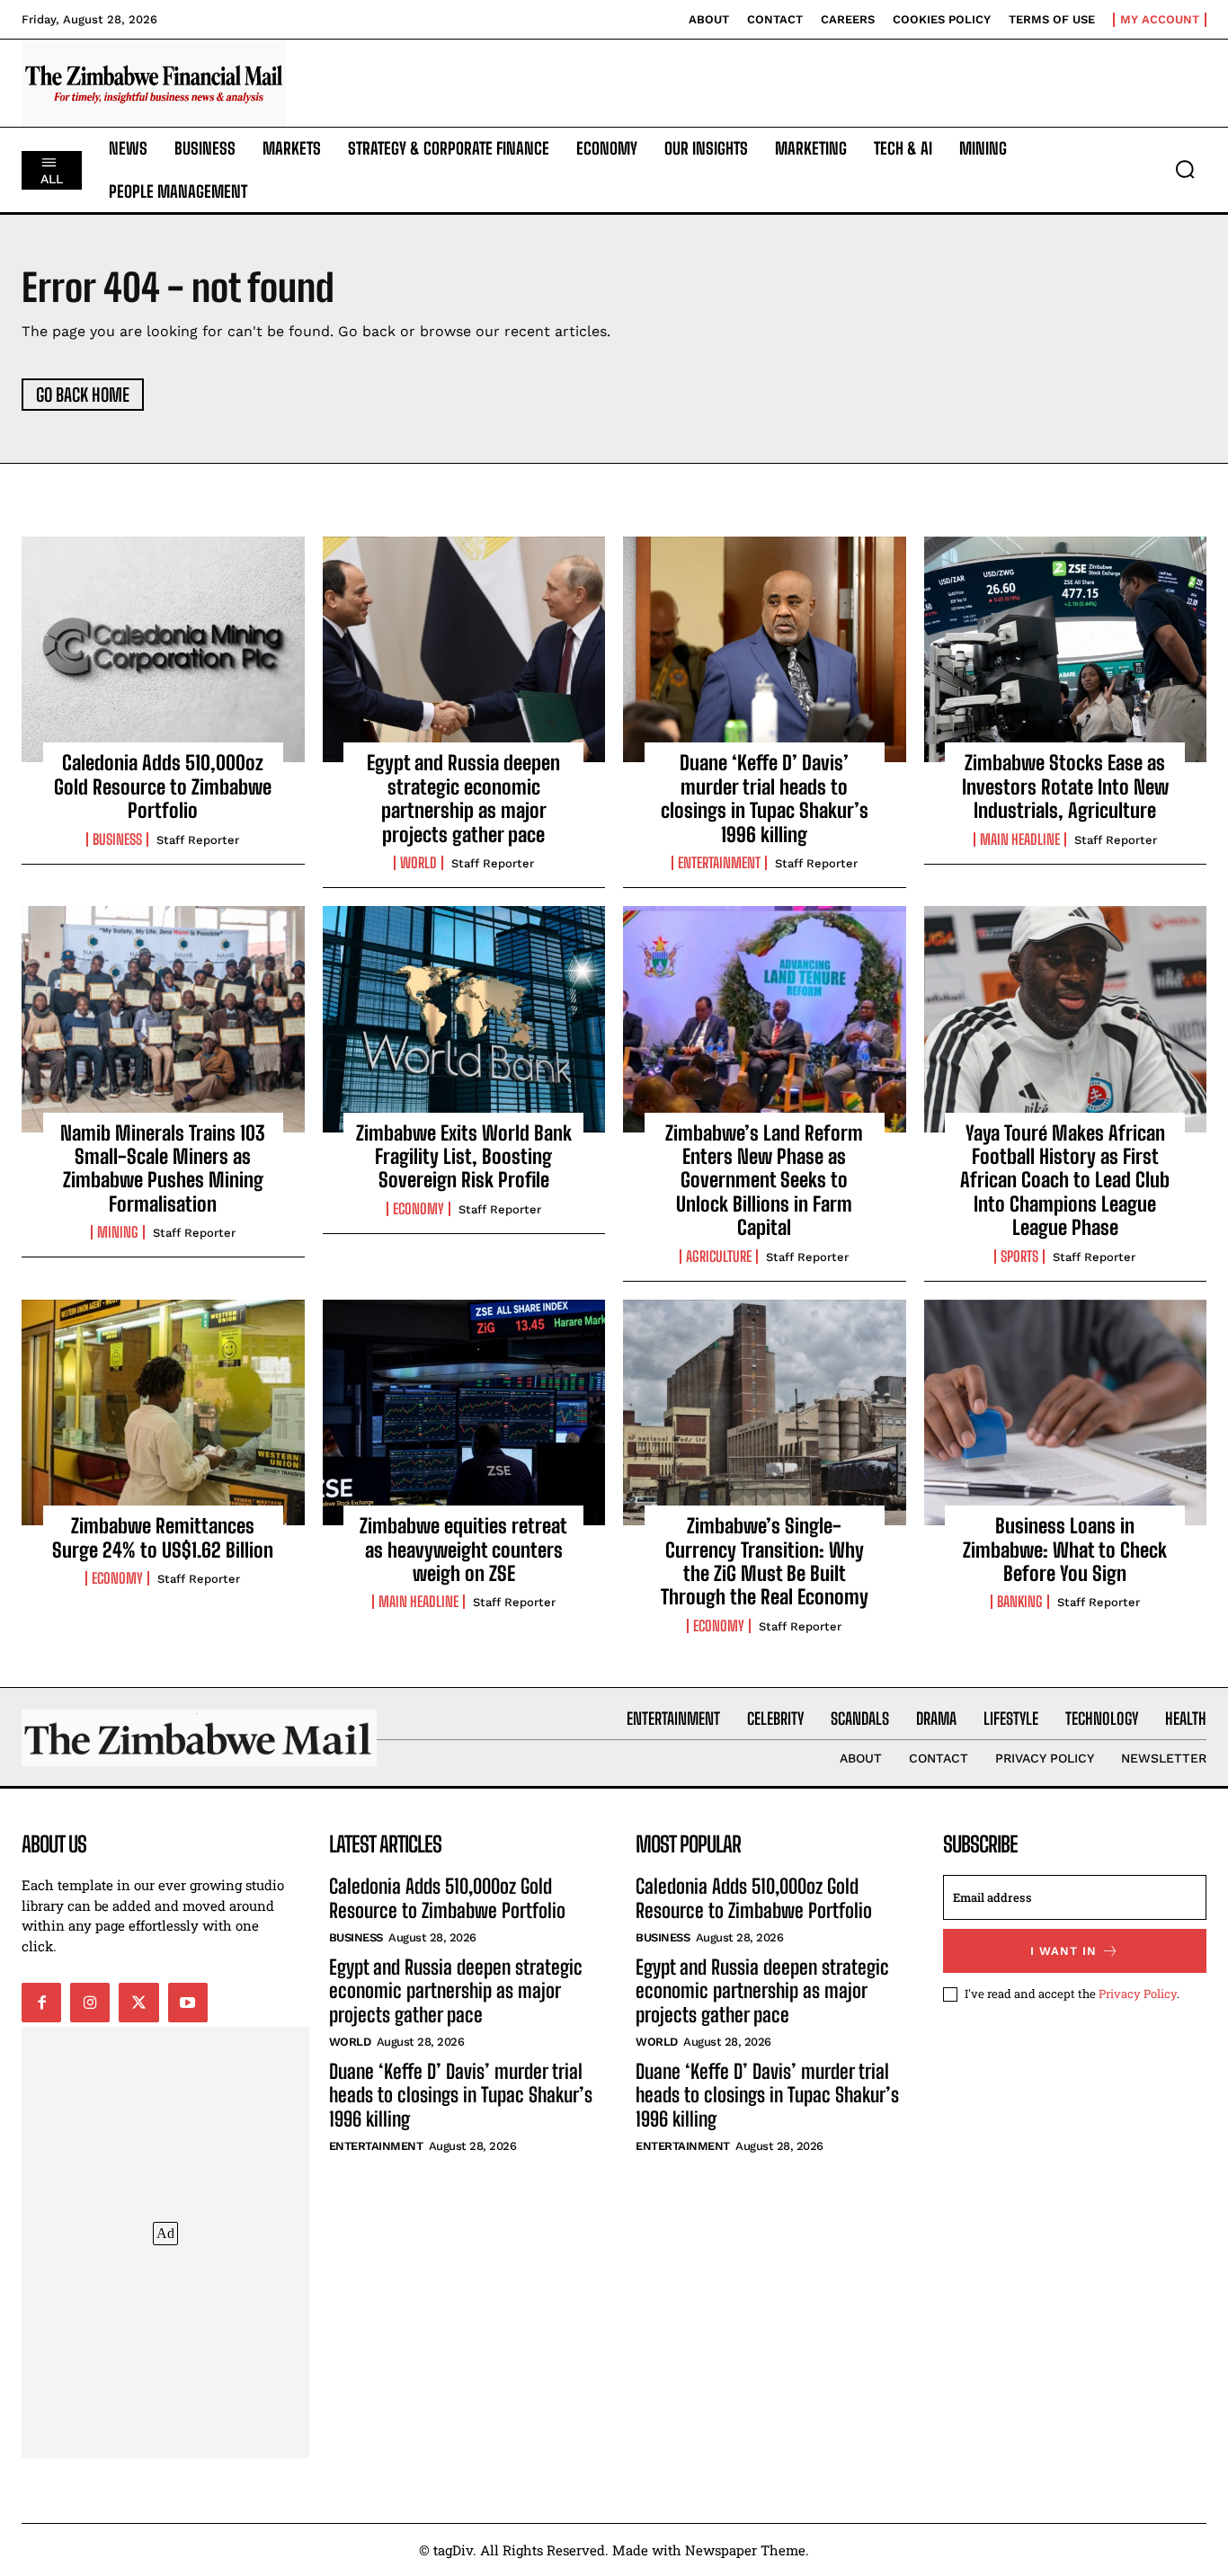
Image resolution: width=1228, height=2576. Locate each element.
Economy (418, 1209)
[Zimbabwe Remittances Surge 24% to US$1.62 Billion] (163, 1413)
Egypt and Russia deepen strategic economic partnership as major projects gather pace (463, 798)
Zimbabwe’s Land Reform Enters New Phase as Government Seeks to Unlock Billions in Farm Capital (764, 1181)
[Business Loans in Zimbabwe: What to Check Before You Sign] (1066, 1413)
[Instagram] (90, 2003)
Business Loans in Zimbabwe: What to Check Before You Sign (1065, 1550)
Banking (1020, 1602)
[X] (138, 2003)
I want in (1063, 1951)
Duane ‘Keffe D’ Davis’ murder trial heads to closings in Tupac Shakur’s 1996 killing (765, 798)
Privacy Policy (1138, 1994)
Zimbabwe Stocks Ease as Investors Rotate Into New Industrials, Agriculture (1065, 786)
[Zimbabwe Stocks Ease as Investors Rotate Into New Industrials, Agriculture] (1066, 650)
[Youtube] (188, 2003)
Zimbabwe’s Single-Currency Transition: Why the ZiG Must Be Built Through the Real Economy (765, 1561)
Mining (118, 1232)
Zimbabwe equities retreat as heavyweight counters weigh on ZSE (463, 1550)
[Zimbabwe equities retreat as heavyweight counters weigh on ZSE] (464, 1413)
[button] (1185, 169)
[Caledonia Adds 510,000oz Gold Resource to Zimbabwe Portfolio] (163, 650)
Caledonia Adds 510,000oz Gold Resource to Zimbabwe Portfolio (163, 786)
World (418, 863)
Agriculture (719, 1257)
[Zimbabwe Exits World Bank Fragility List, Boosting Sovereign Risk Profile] (464, 1019)
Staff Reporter (198, 840)
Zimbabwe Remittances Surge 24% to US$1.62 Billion (163, 1537)
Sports (1019, 1257)
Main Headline (1020, 839)
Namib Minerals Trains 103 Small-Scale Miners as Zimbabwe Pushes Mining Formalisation (163, 1168)
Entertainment (719, 863)
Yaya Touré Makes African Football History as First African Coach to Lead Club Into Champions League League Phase (1065, 1181)
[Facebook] (41, 2003)
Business (117, 839)
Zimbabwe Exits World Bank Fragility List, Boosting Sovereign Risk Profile (464, 1157)
